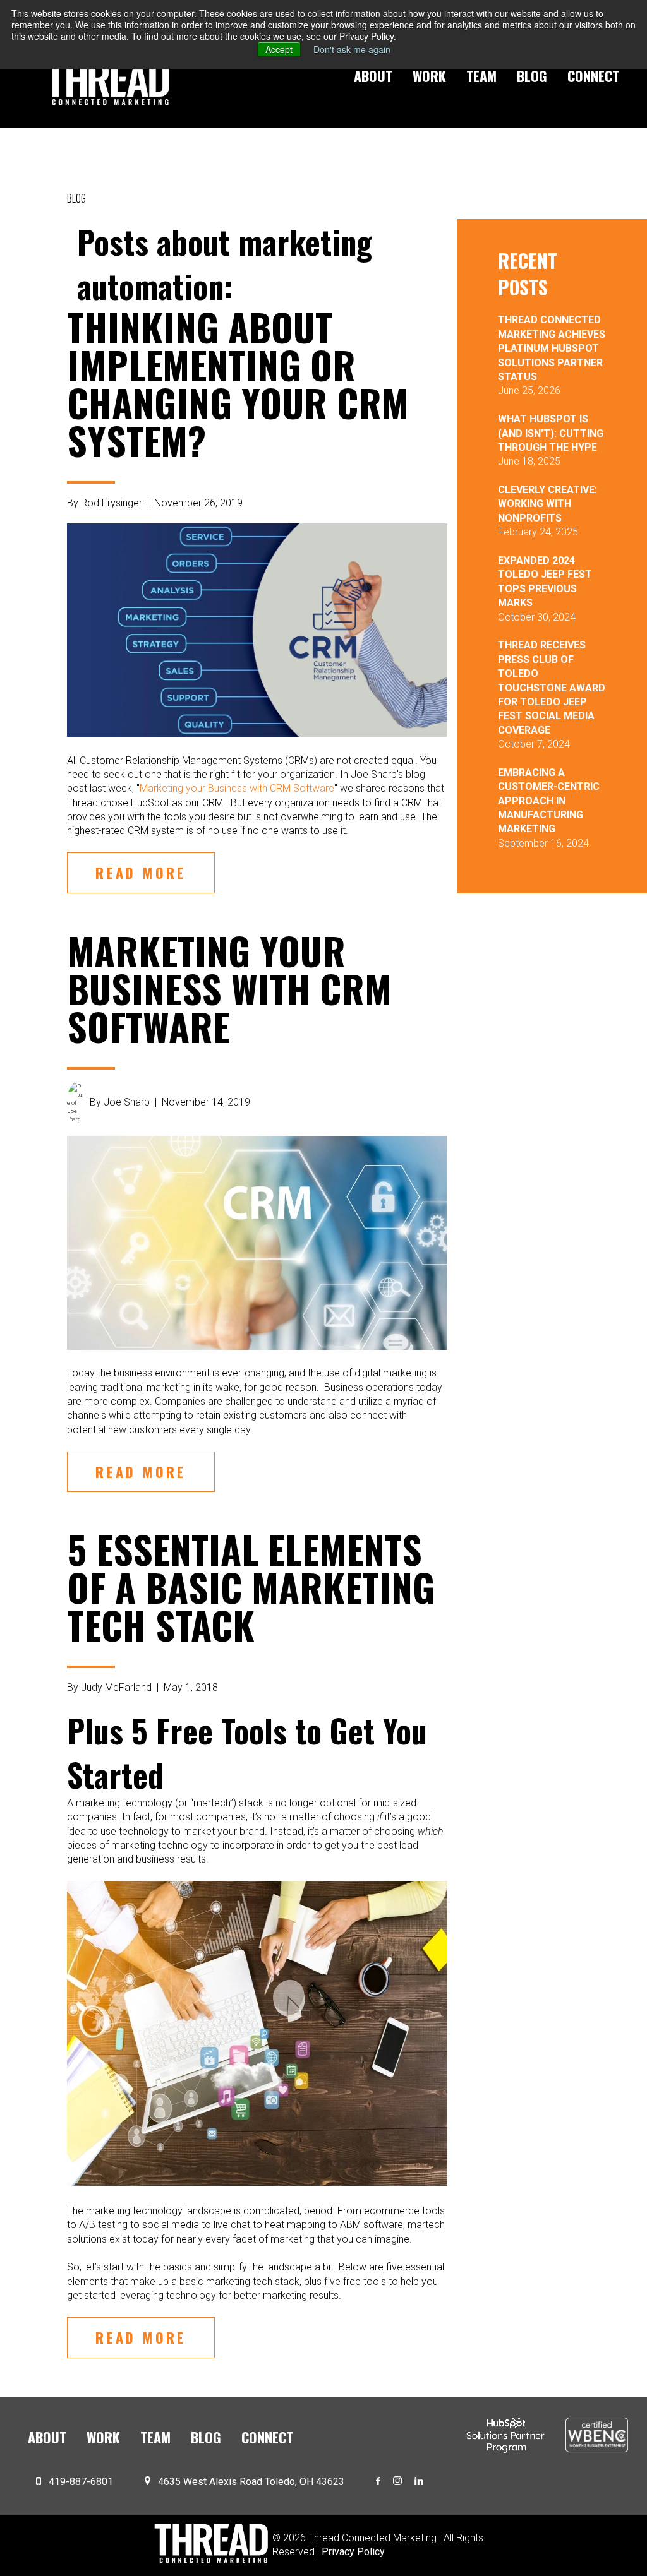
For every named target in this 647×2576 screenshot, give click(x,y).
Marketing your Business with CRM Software (237, 788)
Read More (141, 873)
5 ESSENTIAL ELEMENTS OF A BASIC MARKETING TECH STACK (251, 1586)
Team (481, 76)
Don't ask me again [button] (352, 49)
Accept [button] (279, 49)
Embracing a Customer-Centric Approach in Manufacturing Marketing (549, 801)
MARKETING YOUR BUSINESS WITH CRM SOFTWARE (229, 988)
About (373, 76)
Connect (593, 76)
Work (429, 76)
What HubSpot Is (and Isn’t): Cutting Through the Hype (551, 433)
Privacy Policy (353, 2552)
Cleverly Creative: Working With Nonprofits (547, 504)
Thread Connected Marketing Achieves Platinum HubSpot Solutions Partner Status (552, 348)
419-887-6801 (81, 2482)
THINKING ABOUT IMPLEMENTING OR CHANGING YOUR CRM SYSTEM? (238, 383)
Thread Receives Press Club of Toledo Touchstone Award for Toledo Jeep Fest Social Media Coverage (552, 687)
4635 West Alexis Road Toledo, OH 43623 (251, 2482)
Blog (532, 76)
